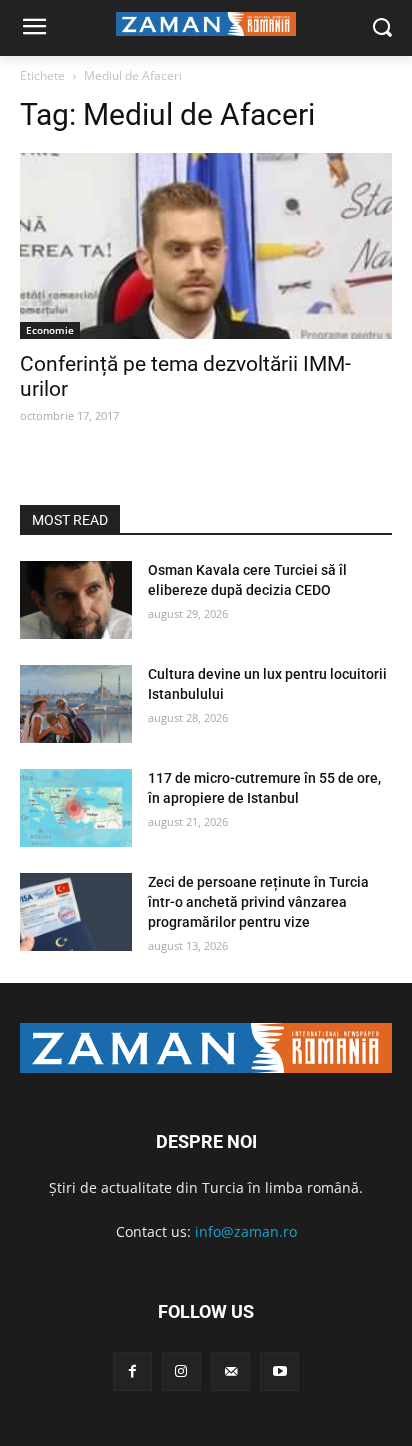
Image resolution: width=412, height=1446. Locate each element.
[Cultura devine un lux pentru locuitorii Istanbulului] (76, 704)
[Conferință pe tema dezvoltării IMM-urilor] (206, 246)
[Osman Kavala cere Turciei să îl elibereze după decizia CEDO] (76, 600)
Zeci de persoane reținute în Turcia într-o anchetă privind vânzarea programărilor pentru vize (258, 901)
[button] (382, 28)
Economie (50, 330)
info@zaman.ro (246, 1231)
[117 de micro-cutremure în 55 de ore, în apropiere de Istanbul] (76, 808)
